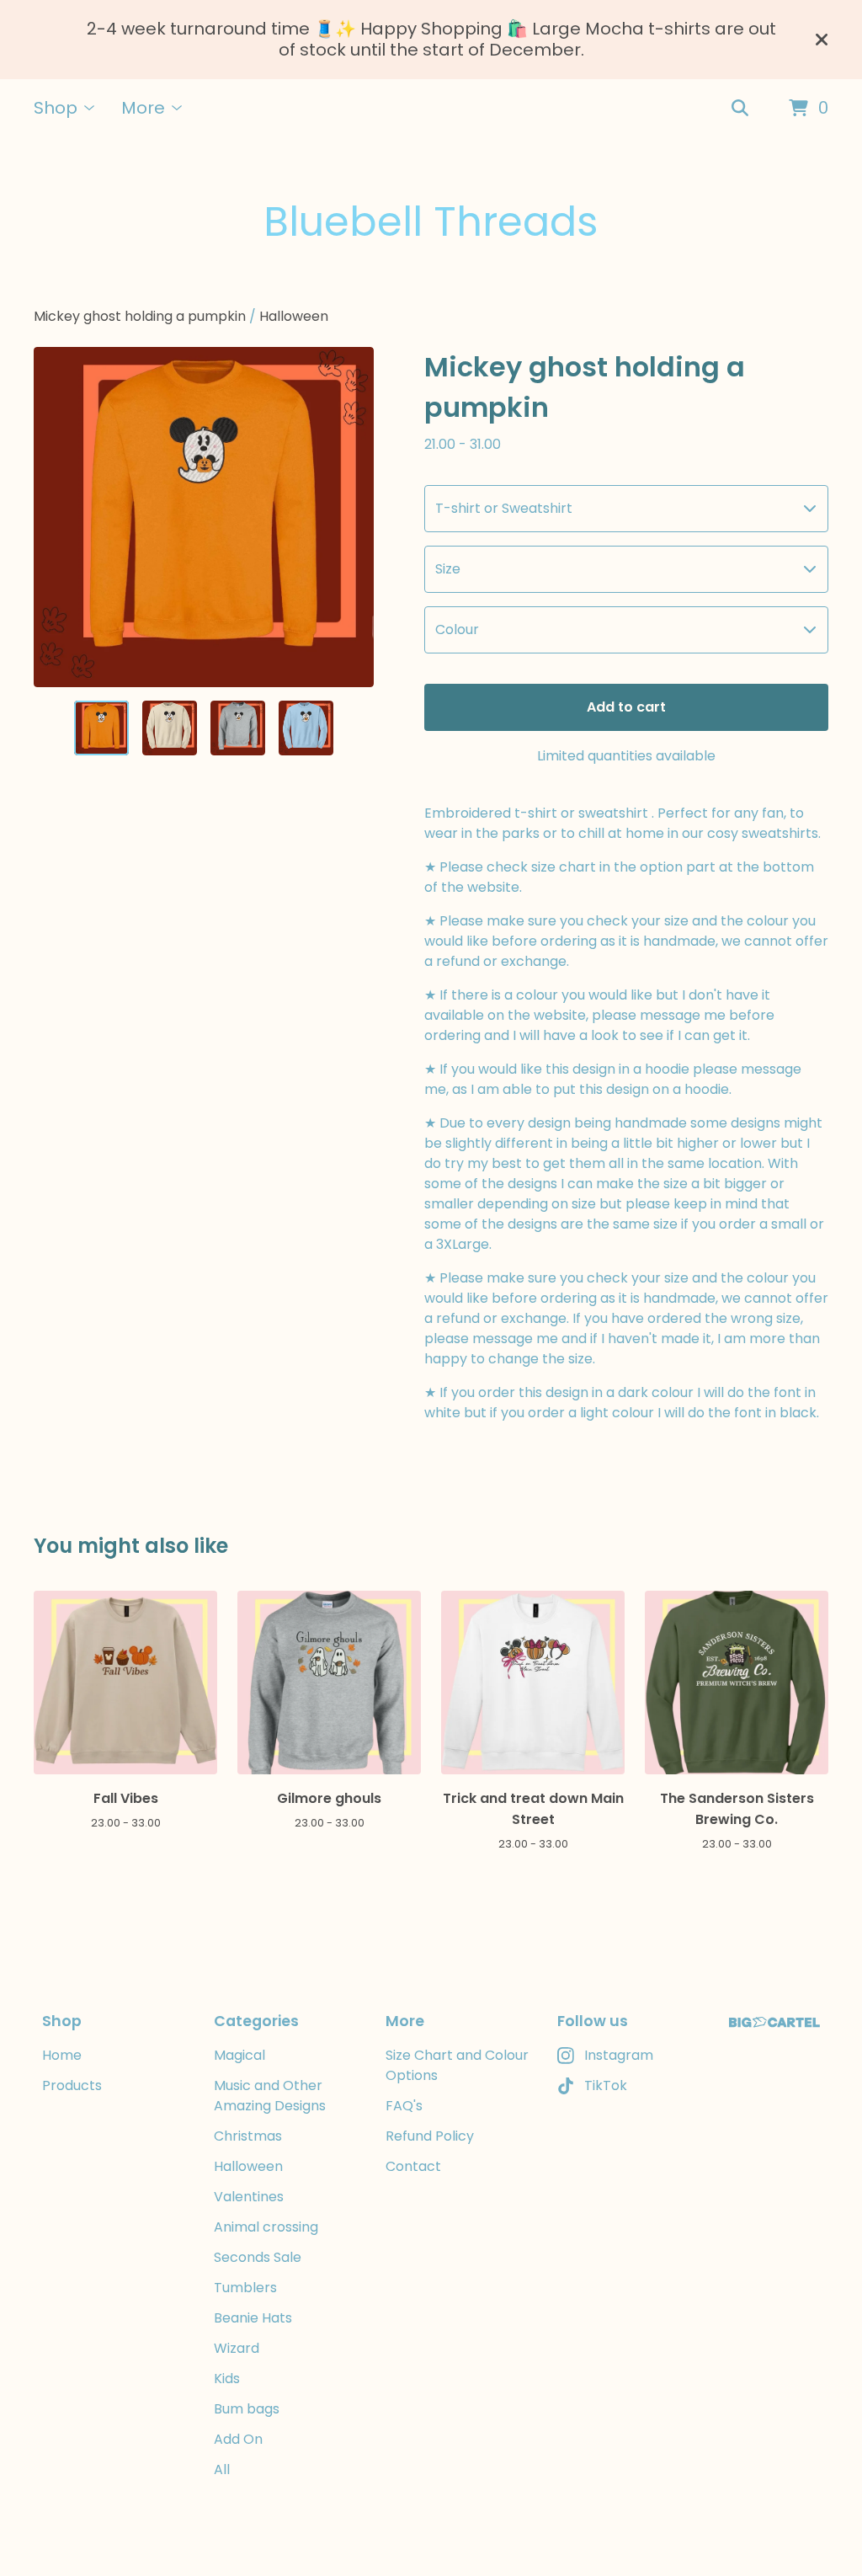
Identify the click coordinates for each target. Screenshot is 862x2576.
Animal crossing (266, 2227)
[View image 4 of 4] (306, 728)
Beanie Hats (253, 2318)
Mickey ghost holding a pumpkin (140, 316)
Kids (227, 2379)
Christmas (248, 2136)
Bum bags (247, 2409)
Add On (238, 2439)
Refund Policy (430, 2136)
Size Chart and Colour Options (457, 2065)
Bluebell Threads (431, 222)
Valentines (249, 2197)
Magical (239, 2055)
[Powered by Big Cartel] (774, 2022)
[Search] (740, 109)
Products (72, 2085)
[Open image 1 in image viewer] (204, 517)
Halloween (294, 316)
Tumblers (245, 2288)
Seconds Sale (258, 2257)
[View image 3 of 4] (238, 728)
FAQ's (404, 2106)
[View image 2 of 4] (170, 728)
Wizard (237, 2348)
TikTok (606, 2085)
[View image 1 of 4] (101, 728)
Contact (413, 2166)
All (222, 2469)
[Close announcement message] (822, 40)
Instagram (619, 2055)
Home (62, 2055)
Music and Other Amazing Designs (270, 2096)
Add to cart (626, 707)
